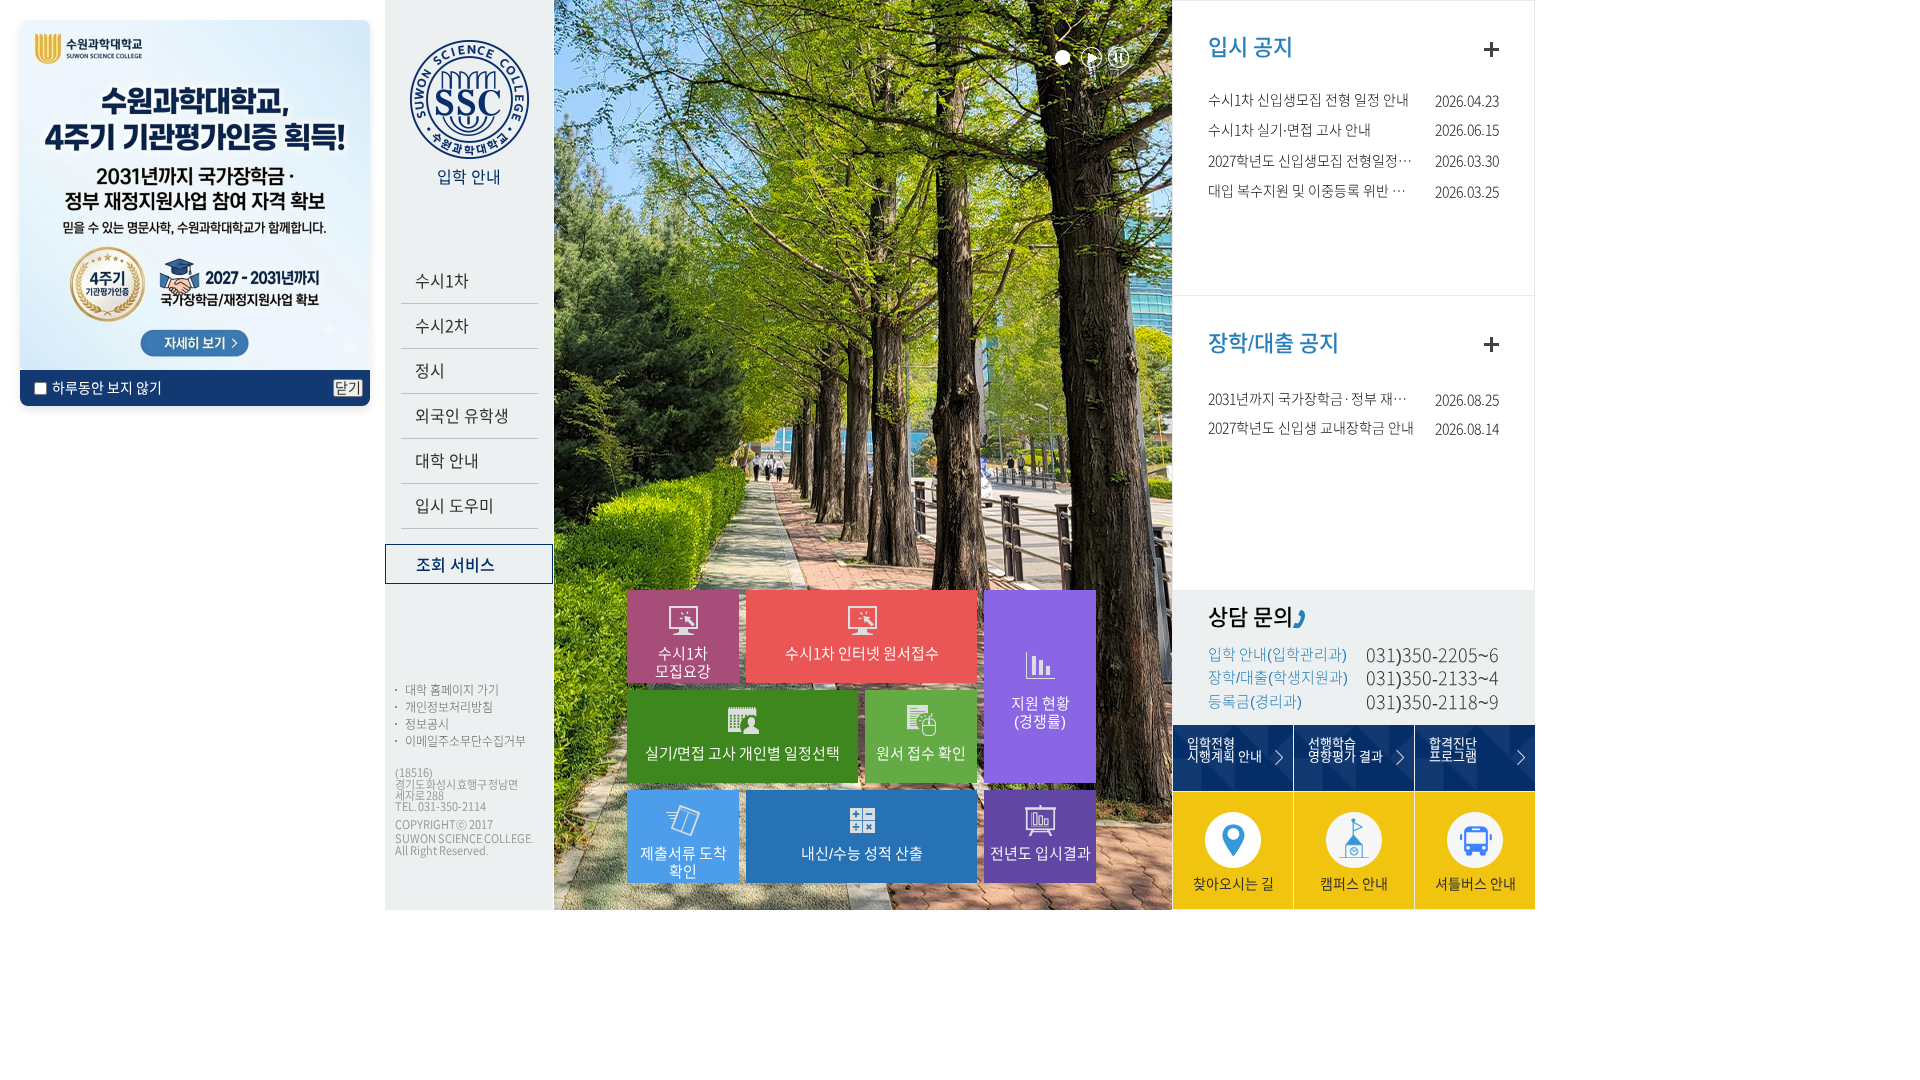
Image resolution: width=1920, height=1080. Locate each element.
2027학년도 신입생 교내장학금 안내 (1311, 428)
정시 (430, 371)
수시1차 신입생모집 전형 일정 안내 (1308, 100)
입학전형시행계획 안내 (1224, 750)
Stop (1118, 57)
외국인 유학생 (462, 416)
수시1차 (442, 281)
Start (1091, 57)
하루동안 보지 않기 (107, 388)
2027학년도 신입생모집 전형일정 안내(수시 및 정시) (1353, 161)
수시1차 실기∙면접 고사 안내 (1289, 130)
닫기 (348, 388)
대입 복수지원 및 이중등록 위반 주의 (1313, 191)
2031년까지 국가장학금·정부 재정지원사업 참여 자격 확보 (1353, 399)
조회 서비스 (455, 565)
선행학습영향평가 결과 (1345, 750)
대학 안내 (447, 461)
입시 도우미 (454, 506)
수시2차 (442, 326)
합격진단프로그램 (1453, 750)
